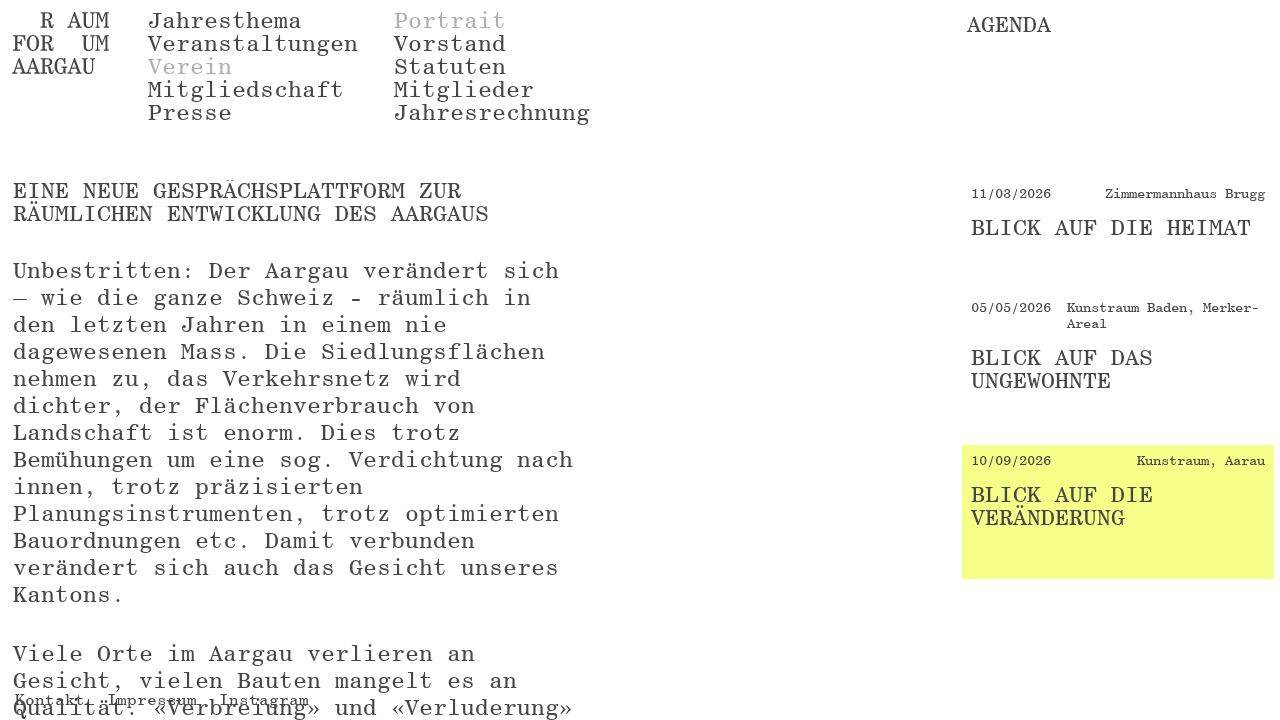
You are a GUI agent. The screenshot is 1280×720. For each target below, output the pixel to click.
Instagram (264, 699)
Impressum (152, 699)
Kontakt (50, 699)
